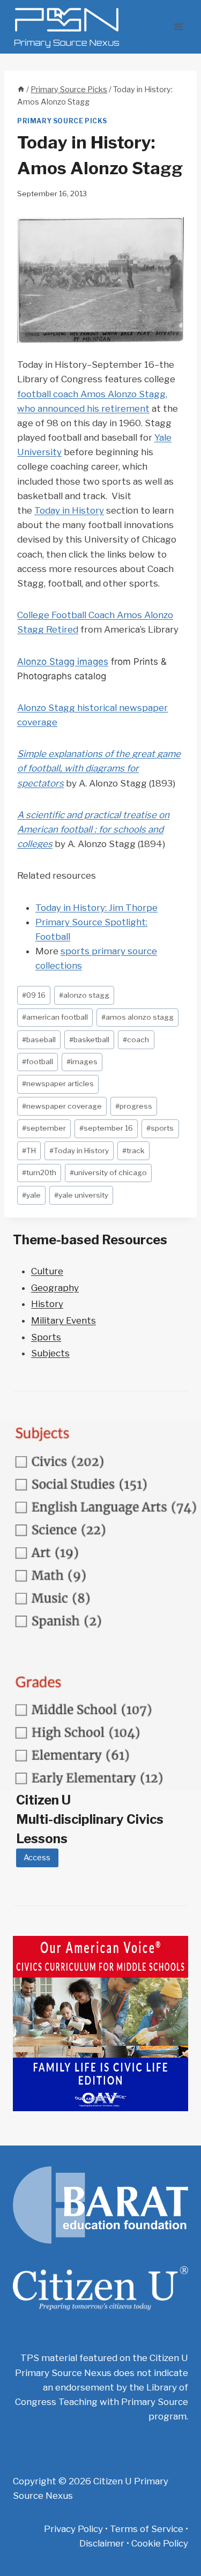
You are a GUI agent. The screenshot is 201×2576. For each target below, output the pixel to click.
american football (55, 1017)
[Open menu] (178, 27)
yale (31, 1195)
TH (29, 1150)
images (82, 1061)
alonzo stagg (84, 995)
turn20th (39, 1172)
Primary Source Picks (62, 121)
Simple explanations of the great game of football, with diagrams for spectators (99, 768)
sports (160, 1128)
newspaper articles (58, 1083)
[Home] (21, 90)
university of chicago (108, 1172)
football (38, 1061)
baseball (39, 1040)
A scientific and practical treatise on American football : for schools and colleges (93, 829)
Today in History (69, 510)
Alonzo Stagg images (63, 662)
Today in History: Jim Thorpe (96, 908)
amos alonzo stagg (137, 1017)
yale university (81, 1195)
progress (134, 1106)
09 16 (34, 995)
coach (136, 1040)
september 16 (106, 1128)
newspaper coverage (62, 1106)
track (133, 1150)
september (44, 1128)
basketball (89, 1040)
